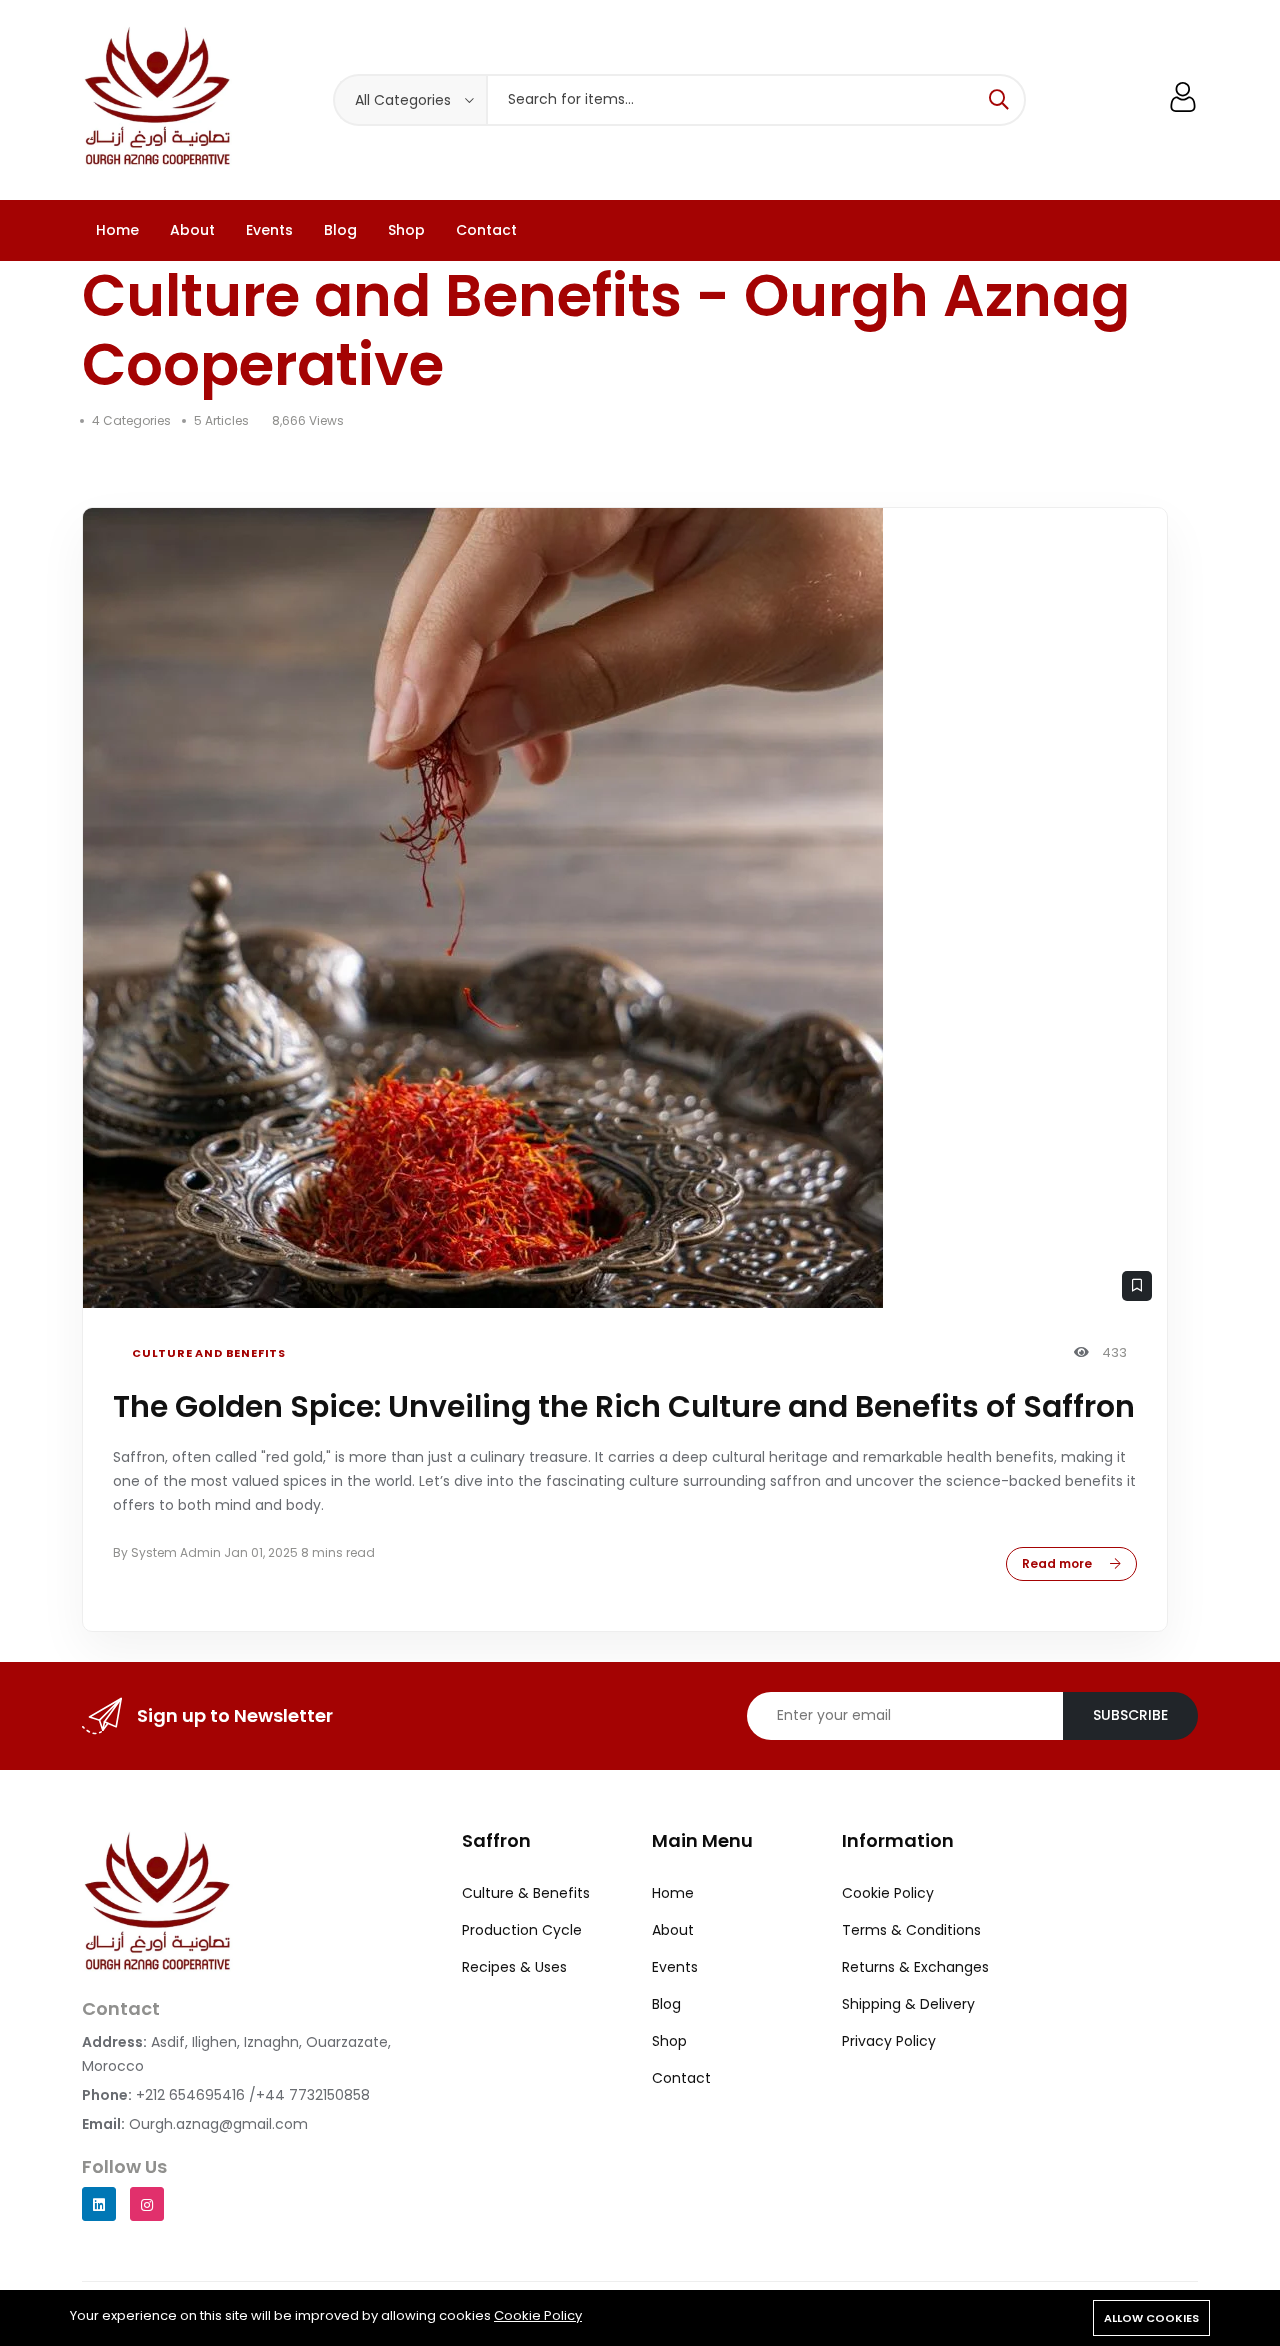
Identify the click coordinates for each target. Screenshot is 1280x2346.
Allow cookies (1151, 2318)
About (192, 230)
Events (269, 230)
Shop (406, 230)
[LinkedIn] (99, 2204)
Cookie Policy (538, 2315)
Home (117, 230)
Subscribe (1130, 1715)
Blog (340, 230)
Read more (1058, 1563)
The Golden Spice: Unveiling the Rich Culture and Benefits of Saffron (624, 1406)
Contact (486, 230)
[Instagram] (147, 2204)
